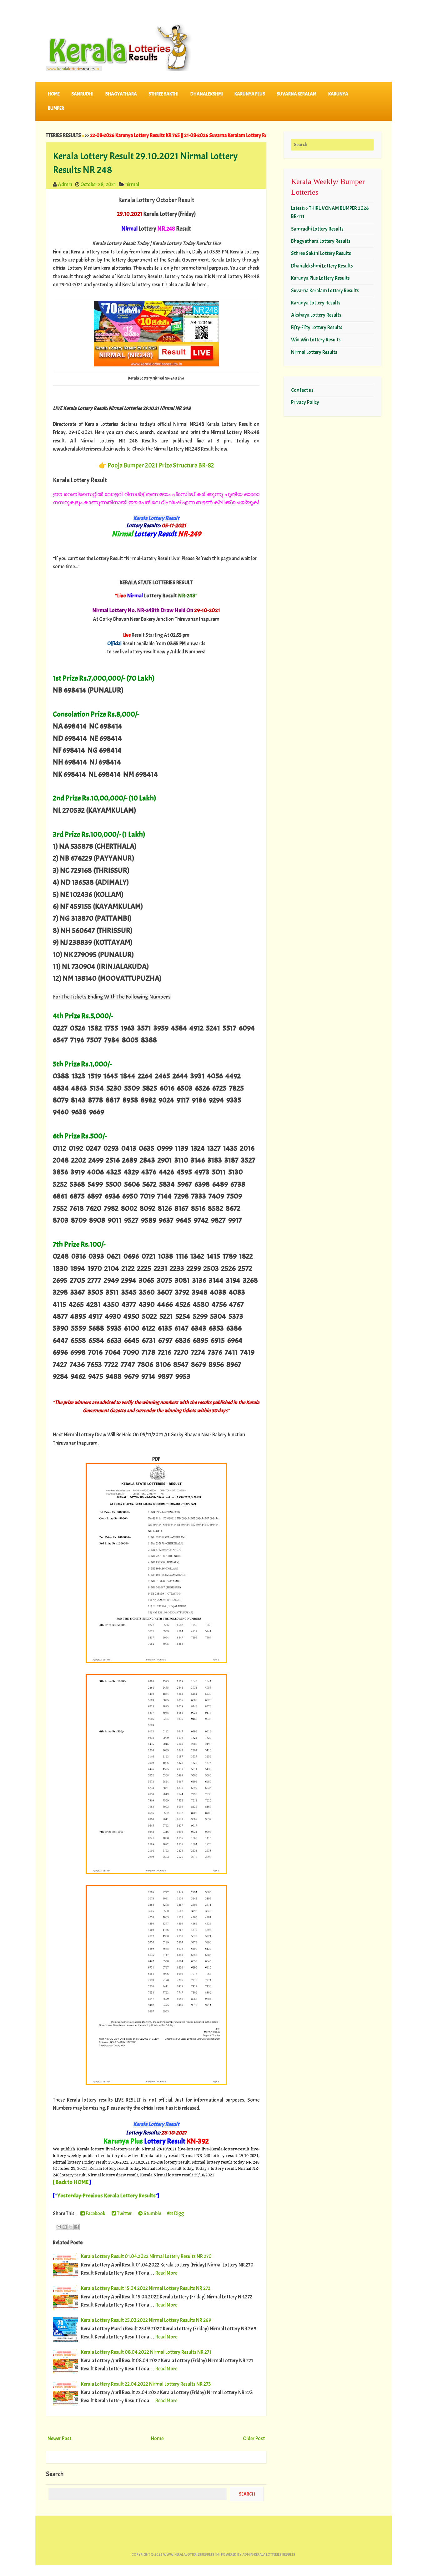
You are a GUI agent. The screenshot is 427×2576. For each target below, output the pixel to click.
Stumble (152, 2213)
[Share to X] (71, 2227)
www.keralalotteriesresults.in (191, 2555)
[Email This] (59, 2227)
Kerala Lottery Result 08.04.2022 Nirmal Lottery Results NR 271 (146, 2352)
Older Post (254, 2438)
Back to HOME (72, 2182)
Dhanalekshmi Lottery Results (322, 266)
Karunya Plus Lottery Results (320, 278)
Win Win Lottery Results (316, 340)
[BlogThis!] (65, 2227)
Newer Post (59, 2438)
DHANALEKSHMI (207, 94)
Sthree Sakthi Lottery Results (321, 253)
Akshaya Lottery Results (316, 315)
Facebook (95, 2213)
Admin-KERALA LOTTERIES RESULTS (269, 2555)
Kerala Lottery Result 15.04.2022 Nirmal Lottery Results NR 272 (146, 2288)
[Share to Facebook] (77, 2227)
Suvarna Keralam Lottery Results (325, 291)
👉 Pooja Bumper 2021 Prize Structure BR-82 (156, 465)
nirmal (132, 184)
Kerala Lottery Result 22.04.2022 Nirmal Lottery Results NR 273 (146, 2384)
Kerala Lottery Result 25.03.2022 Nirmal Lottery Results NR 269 (146, 2320)
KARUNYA (338, 94)
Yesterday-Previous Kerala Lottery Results (106, 2196)
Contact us (302, 390)
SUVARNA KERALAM (296, 94)
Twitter (124, 2213)
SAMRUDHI (82, 94)
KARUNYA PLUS (250, 94)
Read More (166, 2273)
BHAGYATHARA (121, 94)
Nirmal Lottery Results (314, 352)
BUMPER (56, 108)
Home (54, 94)
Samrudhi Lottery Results (317, 229)
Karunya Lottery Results (316, 303)
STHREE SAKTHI (163, 94)
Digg (178, 2213)
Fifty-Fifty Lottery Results (317, 327)
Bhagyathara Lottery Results (321, 241)
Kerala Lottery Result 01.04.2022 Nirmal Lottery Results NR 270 (146, 2256)
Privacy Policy (305, 402)
